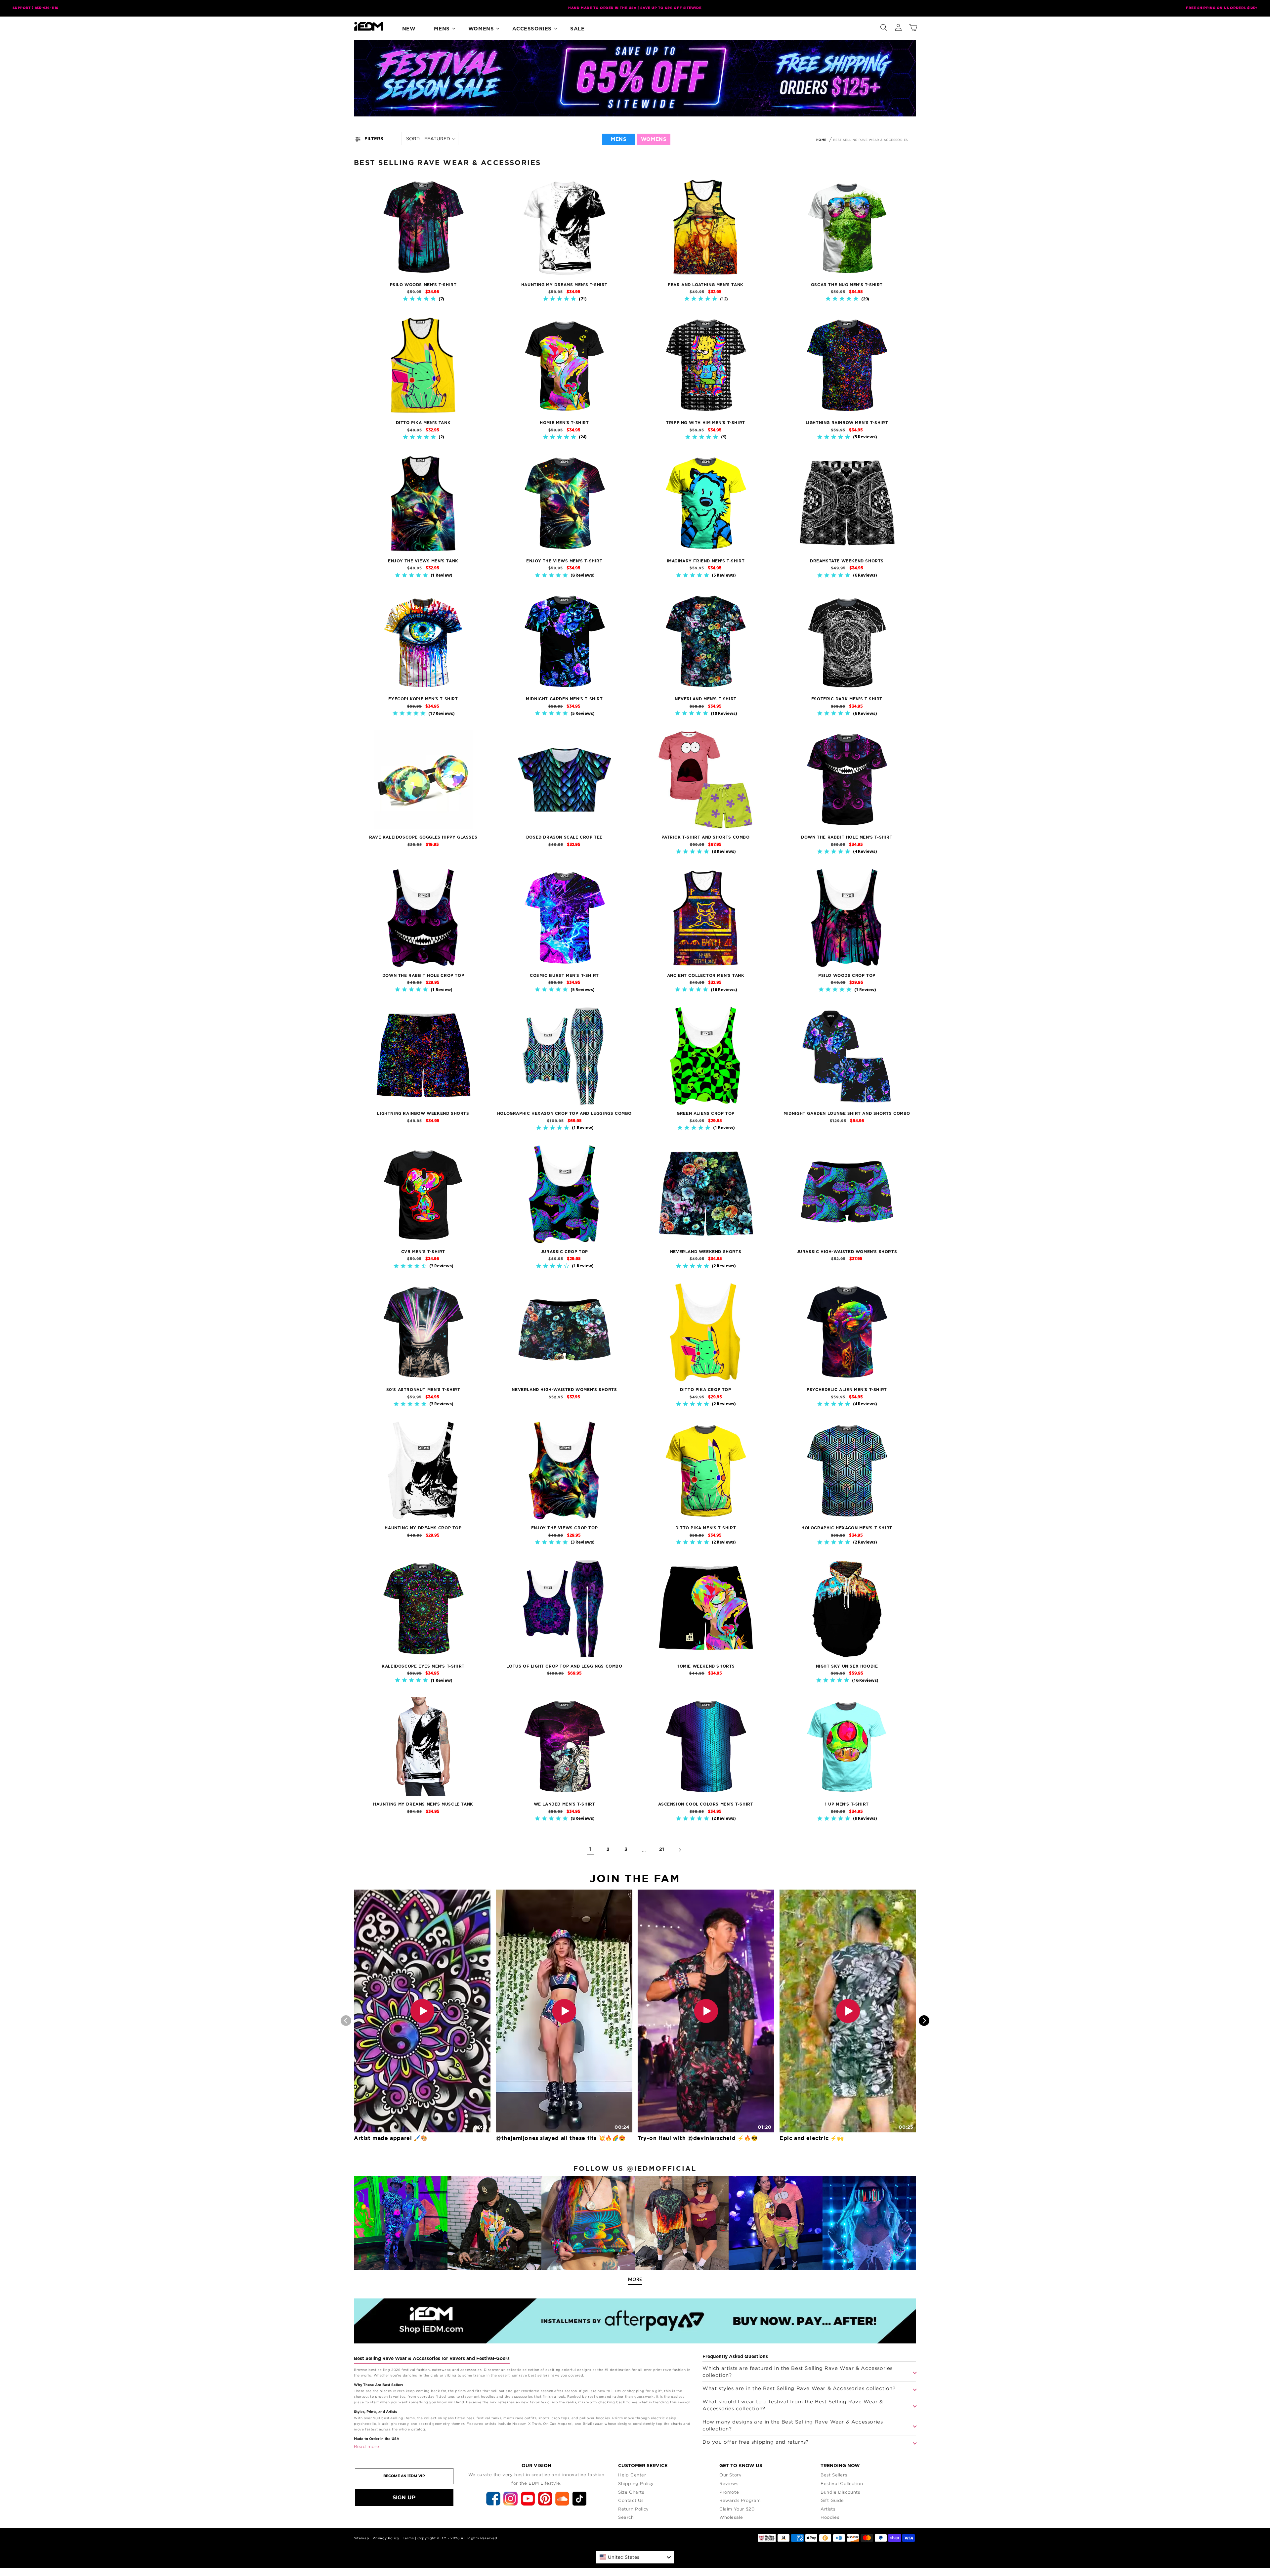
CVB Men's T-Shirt (423, 1252)
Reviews (729, 2483)
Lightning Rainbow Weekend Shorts (423, 1113)
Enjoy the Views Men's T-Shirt (564, 561)
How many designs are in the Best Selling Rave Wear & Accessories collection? (793, 2425)
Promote (729, 2492)
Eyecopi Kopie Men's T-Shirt (423, 699)
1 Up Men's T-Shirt (847, 1804)
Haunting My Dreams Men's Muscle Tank (423, 1804)
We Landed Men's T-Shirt (565, 1804)
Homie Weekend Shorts (706, 1666)
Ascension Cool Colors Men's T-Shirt (706, 1804)
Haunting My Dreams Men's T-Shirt (564, 285)
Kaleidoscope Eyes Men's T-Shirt (423, 1666)
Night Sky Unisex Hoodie (847, 1666)
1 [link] (590, 1850)
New (409, 29)
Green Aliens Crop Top (706, 1113)
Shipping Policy (636, 2483)
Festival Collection (842, 2483)
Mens (442, 29)
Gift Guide (832, 2500)
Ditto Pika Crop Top (705, 1390)
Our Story (730, 2475)
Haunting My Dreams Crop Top (423, 1528)
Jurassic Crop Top (564, 1252)
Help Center (632, 2475)
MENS (619, 139)
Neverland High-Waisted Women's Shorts (564, 1390)
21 (662, 1850)
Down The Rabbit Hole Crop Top (423, 976)
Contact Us (631, 2500)
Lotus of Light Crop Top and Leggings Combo (564, 1666)
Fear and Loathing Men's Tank (706, 285)
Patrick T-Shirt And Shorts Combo (705, 837)
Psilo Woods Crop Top (847, 976)
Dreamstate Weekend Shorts (847, 561)
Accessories (532, 29)
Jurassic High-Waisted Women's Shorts (847, 1252)
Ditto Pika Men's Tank (423, 423)
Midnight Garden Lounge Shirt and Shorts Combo (847, 1113)
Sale (577, 29)
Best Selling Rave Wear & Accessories (870, 140)
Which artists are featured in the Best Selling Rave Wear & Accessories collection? (798, 2371)
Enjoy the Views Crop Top (564, 1528)
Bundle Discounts (840, 2492)
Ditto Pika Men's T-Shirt (706, 1528)
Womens (481, 29)
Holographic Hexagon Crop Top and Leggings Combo (564, 1113)
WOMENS (654, 139)
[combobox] (635, 2557)
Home (821, 140)
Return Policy (634, 2509)
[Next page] (680, 1850)
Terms (408, 2538)
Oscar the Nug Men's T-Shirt (847, 285)
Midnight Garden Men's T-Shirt (564, 699)
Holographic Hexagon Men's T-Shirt (847, 1528)
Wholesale (731, 2517)
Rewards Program (740, 2500)
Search (626, 2517)
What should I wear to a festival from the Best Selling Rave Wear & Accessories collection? (793, 2405)
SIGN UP (404, 2497)
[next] (924, 2021)
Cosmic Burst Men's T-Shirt (564, 976)
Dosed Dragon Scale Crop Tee (564, 837)
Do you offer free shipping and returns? (755, 2442)
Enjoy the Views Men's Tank (423, 561)
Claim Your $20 (737, 2509)
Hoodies (830, 2517)
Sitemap (361, 2538)
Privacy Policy (386, 2538)
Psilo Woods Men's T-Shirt (423, 285)
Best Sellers (834, 2475)
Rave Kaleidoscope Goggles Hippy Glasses (423, 837)
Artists (828, 2509)
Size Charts (631, 2492)
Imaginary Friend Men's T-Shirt (706, 561)
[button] (884, 26)
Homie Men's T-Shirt (564, 423)
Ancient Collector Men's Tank (706, 976)
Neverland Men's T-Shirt (706, 699)
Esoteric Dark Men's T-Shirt (847, 699)
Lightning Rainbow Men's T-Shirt (847, 423)
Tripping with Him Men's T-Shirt (706, 423)
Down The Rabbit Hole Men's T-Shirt (847, 837)
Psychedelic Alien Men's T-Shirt (847, 1390)
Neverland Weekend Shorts (706, 1252)
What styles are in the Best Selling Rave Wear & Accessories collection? (799, 2388)
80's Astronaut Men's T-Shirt (423, 1390)
